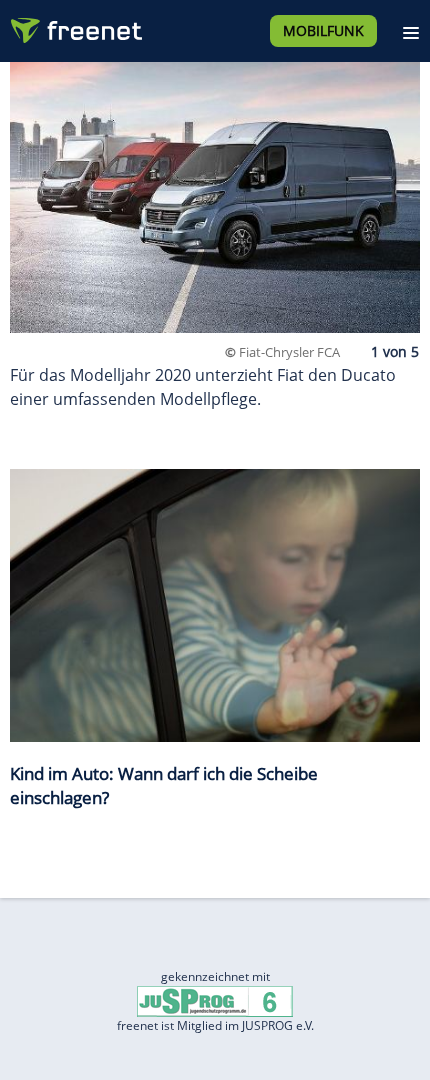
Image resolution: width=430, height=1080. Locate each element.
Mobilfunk (323, 30)
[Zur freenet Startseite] (74, 26)
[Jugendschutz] (215, 1000)
